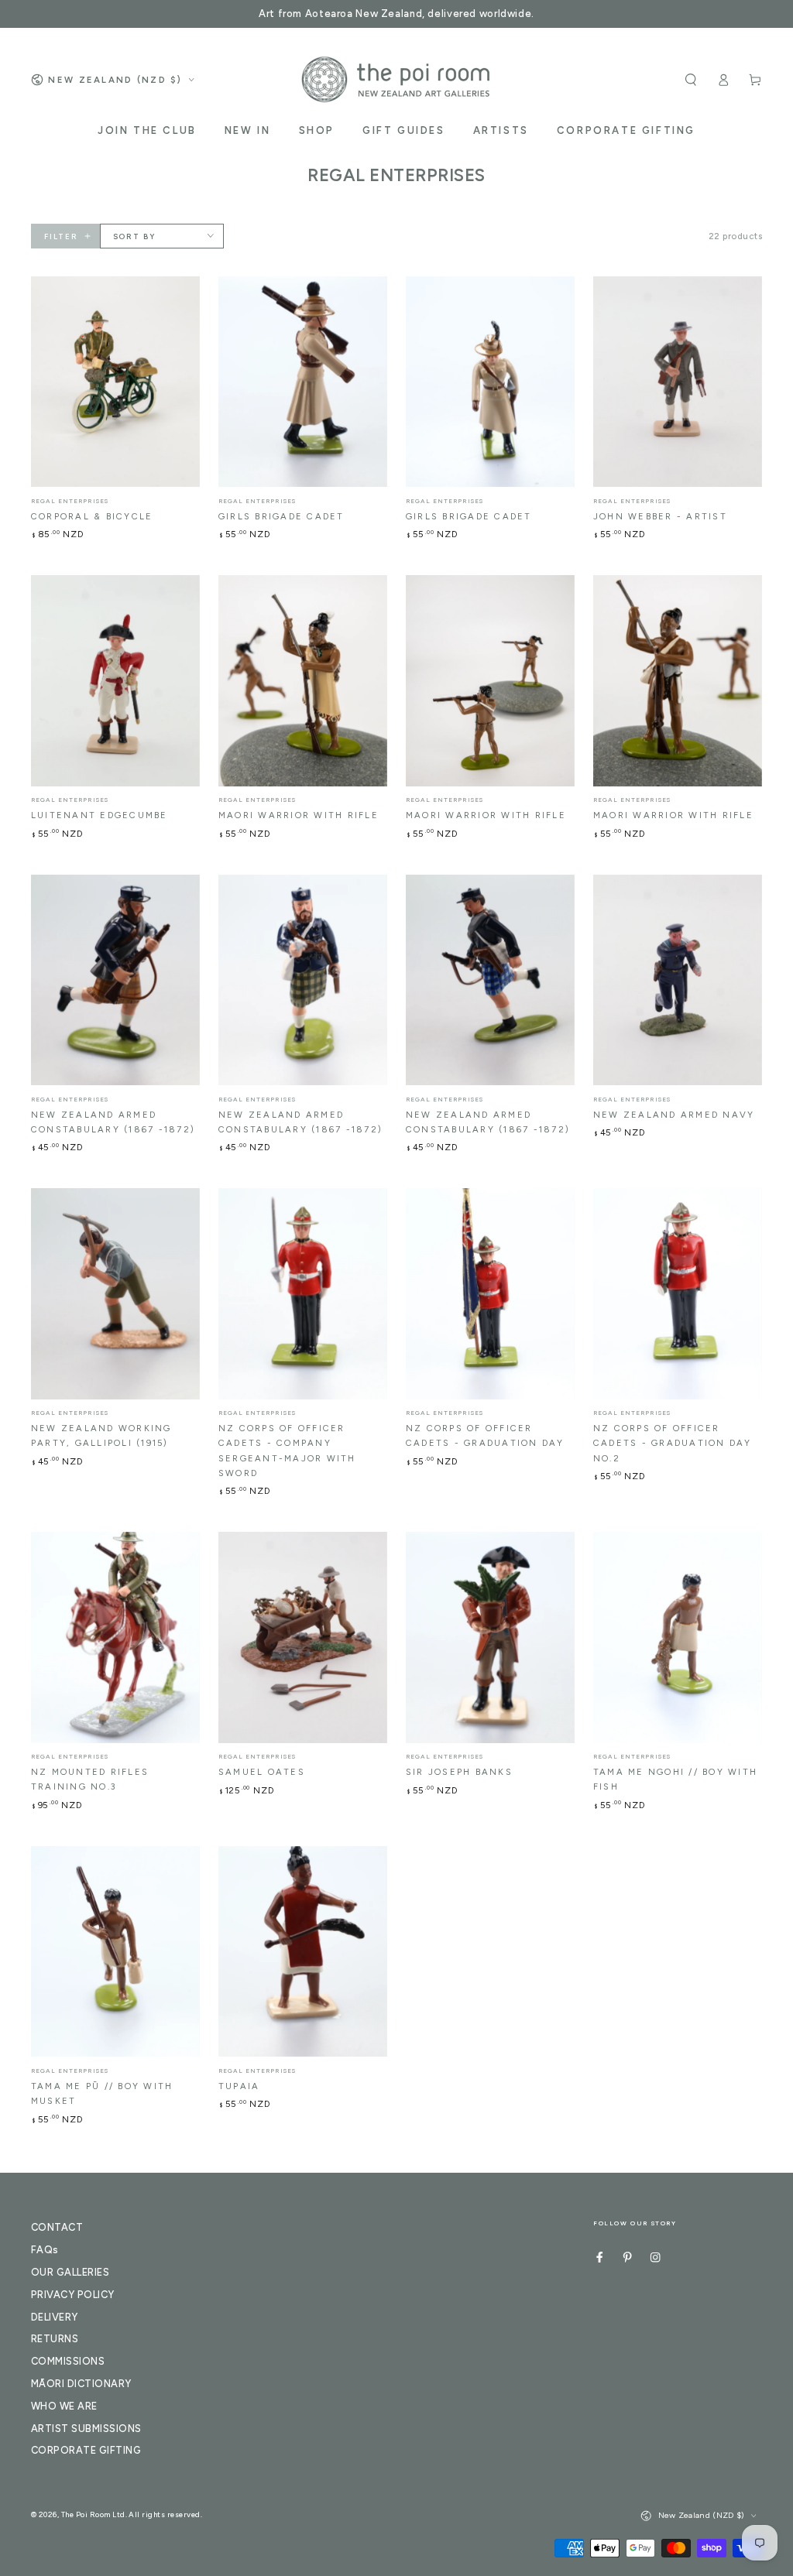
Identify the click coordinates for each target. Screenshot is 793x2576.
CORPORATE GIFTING (86, 2450)
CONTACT (57, 2227)
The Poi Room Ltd (93, 2514)
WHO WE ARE (64, 2406)
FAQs (45, 2250)
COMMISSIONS (68, 2361)
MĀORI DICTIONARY (81, 2384)
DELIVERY (55, 2317)
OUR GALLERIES (70, 2272)
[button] (691, 79)
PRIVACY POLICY (73, 2295)
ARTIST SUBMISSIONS (86, 2429)
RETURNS (55, 2339)
